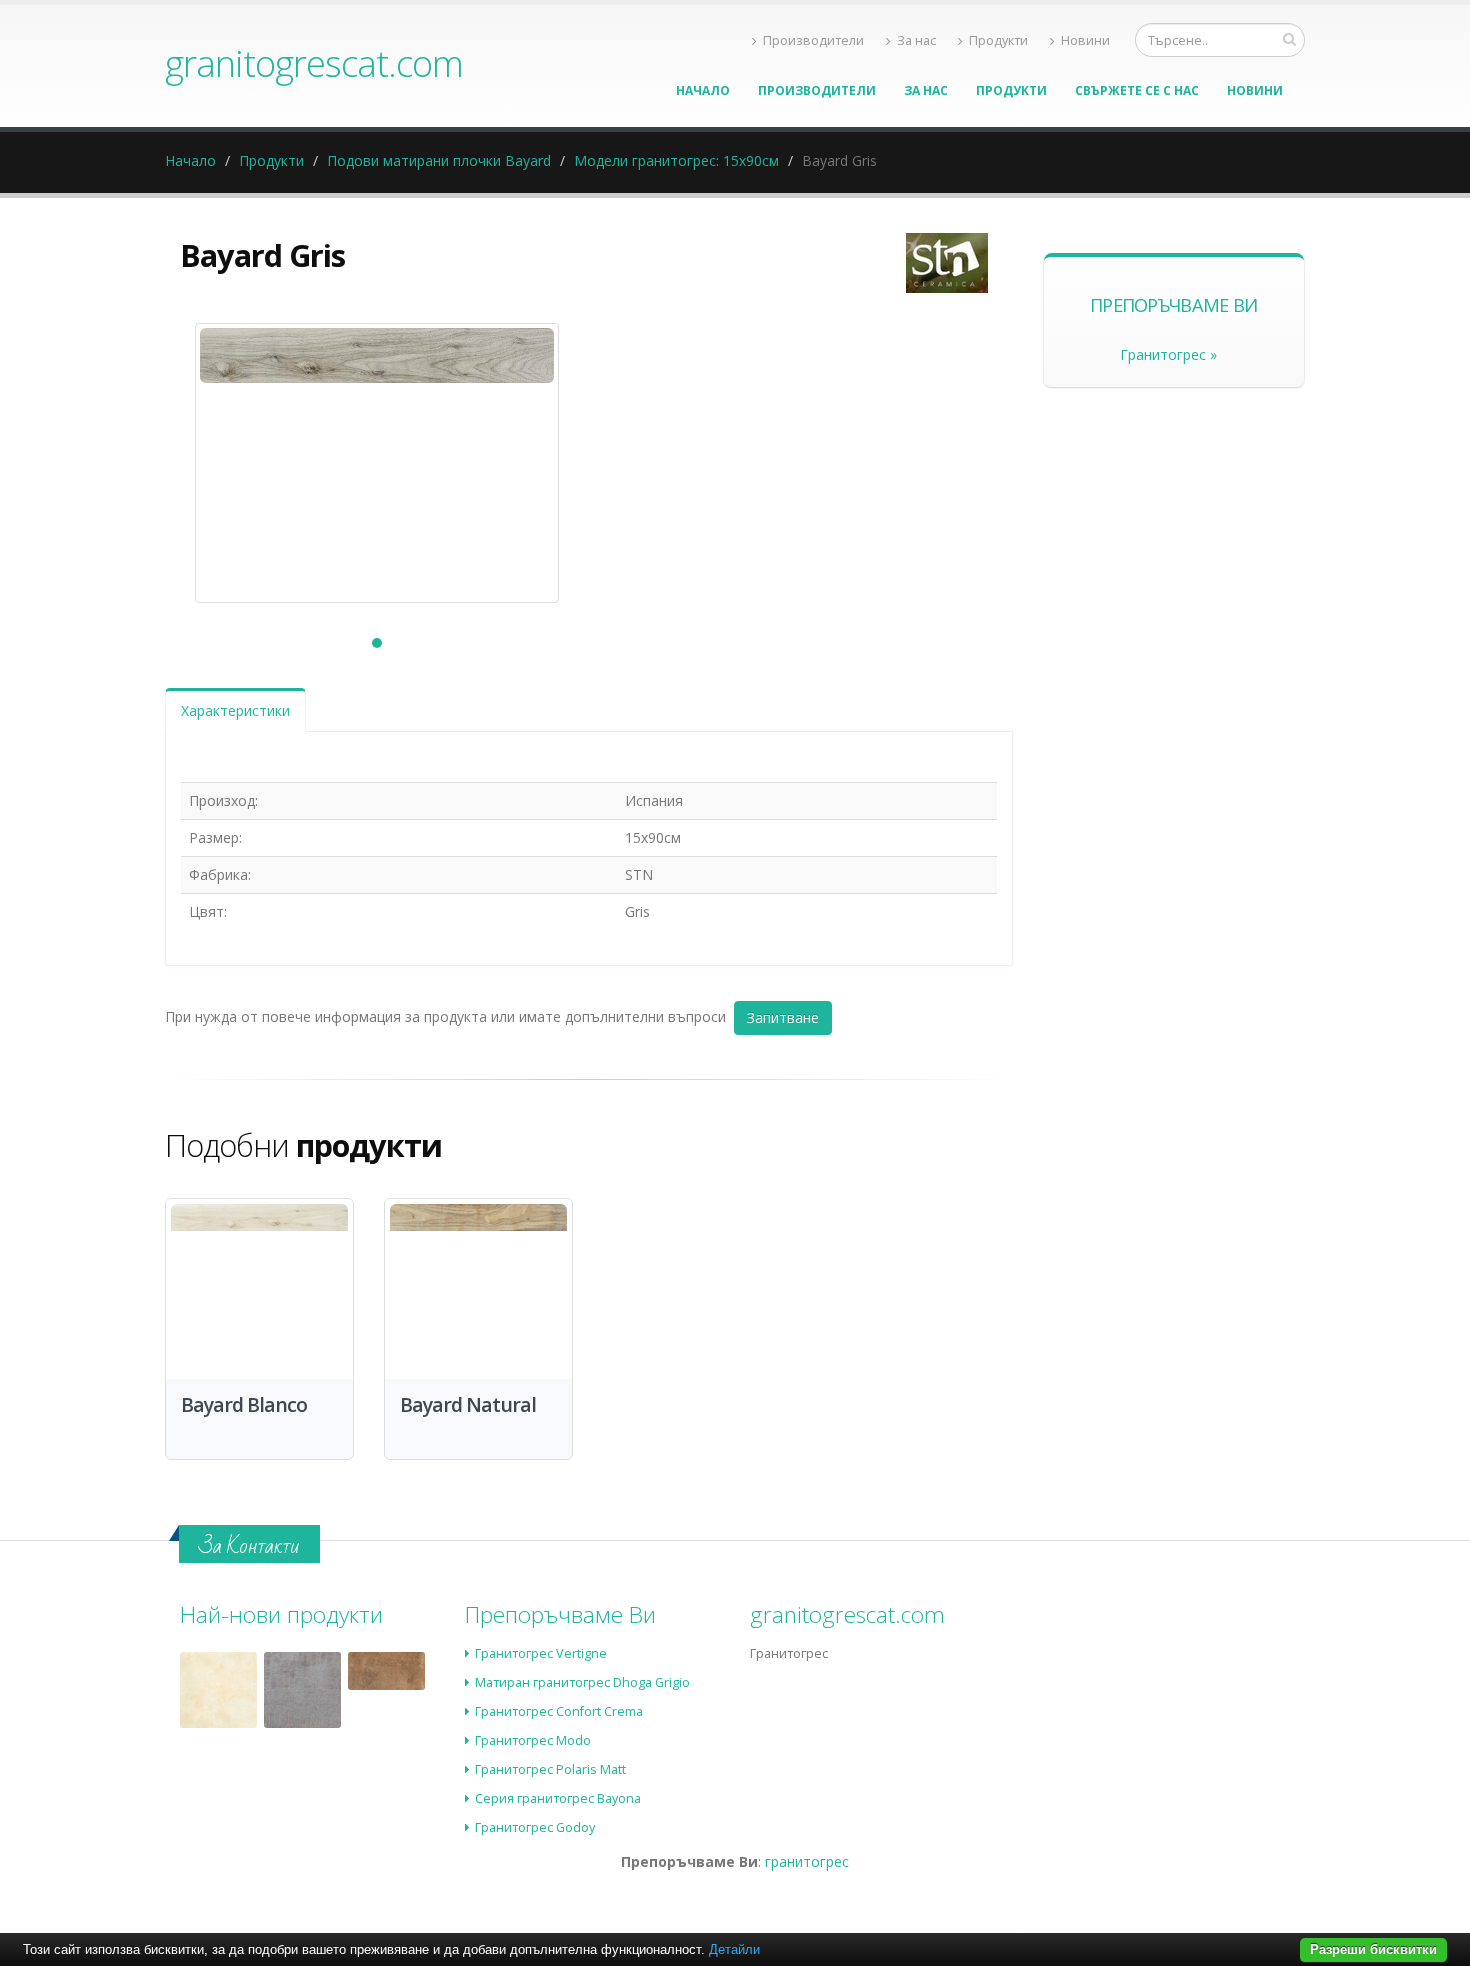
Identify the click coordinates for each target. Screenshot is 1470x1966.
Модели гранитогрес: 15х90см (676, 160)
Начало (703, 90)
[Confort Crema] (218, 1690)
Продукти (998, 40)
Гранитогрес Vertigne (541, 1653)
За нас (916, 40)
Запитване (783, 1017)
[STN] (947, 263)
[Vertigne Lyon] (386, 1671)
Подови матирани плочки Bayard (439, 160)
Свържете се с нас (1137, 90)
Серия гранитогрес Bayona (558, 1798)
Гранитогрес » (1168, 354)
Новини (1085, 40)
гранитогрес (807, 1861)
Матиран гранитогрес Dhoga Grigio (582, 1682)
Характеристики (235, 710)
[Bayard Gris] (377, 463)
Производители (813, 40)
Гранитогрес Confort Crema (559, 1711)
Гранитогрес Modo (533, 1740)
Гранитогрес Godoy (535, 1827)
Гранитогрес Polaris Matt (550, 1769)
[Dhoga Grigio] (302, 1690)
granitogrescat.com (314, 63)
